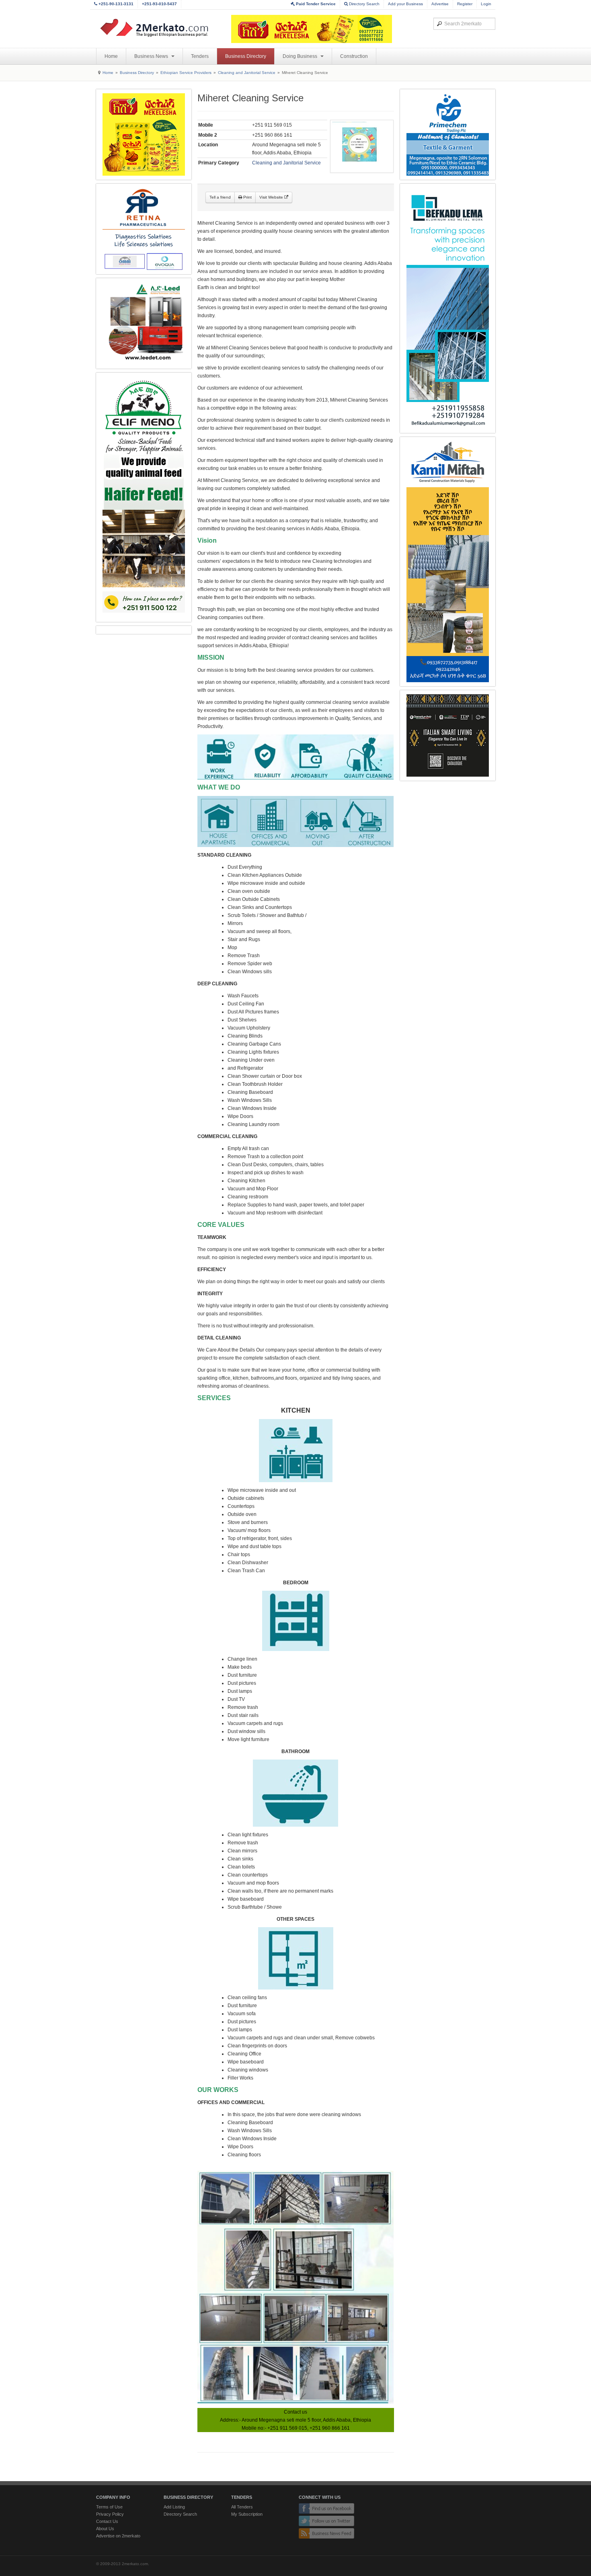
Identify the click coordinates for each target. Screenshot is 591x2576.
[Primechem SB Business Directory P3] (448, 134)
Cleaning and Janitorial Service (247, 73)
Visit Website (272, 197)
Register (465, 4)
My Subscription (247, 2514)
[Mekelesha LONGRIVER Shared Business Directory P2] (144, 134)
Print (247, 197)
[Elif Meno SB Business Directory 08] (144, 497)
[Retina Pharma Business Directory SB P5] (144, 229)
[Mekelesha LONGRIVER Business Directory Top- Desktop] (312, 29)
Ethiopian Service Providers (186, 73)
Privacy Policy (110, 2514)
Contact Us (107, 2521)
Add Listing (174, 2507)
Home (111, 56)
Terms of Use (109, 2507)
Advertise (440, 4)
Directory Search (364, 4)
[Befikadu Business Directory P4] (448, 308)
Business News (152, 56)
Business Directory (246, 56)
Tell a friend (220, 197)
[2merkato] (159, 28)
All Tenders (242, 2507)
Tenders (200, 56)
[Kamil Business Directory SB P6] (448, 562)
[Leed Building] (144, 323)
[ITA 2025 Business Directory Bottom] (448, 735)
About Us (105, 2529)
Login (486, 4)
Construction (354, 56)
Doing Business (301, 56)
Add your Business (405, 4)
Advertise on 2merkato (118, 2536)
